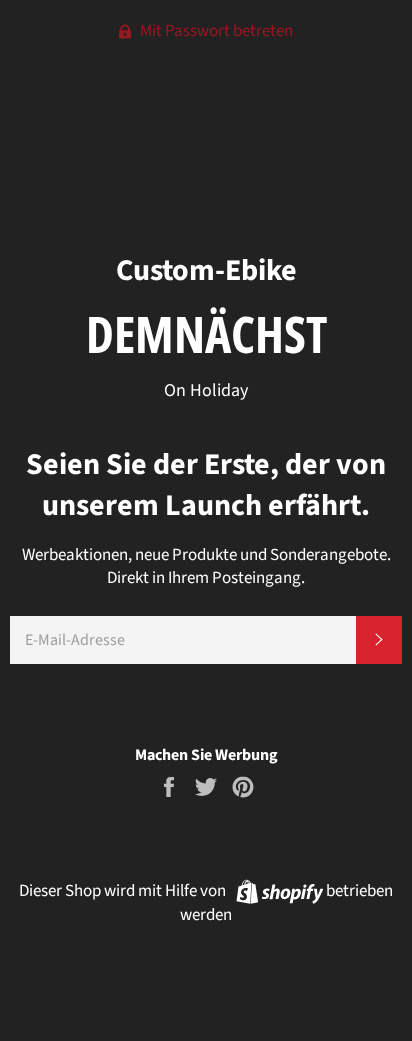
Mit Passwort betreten (215, 31)
